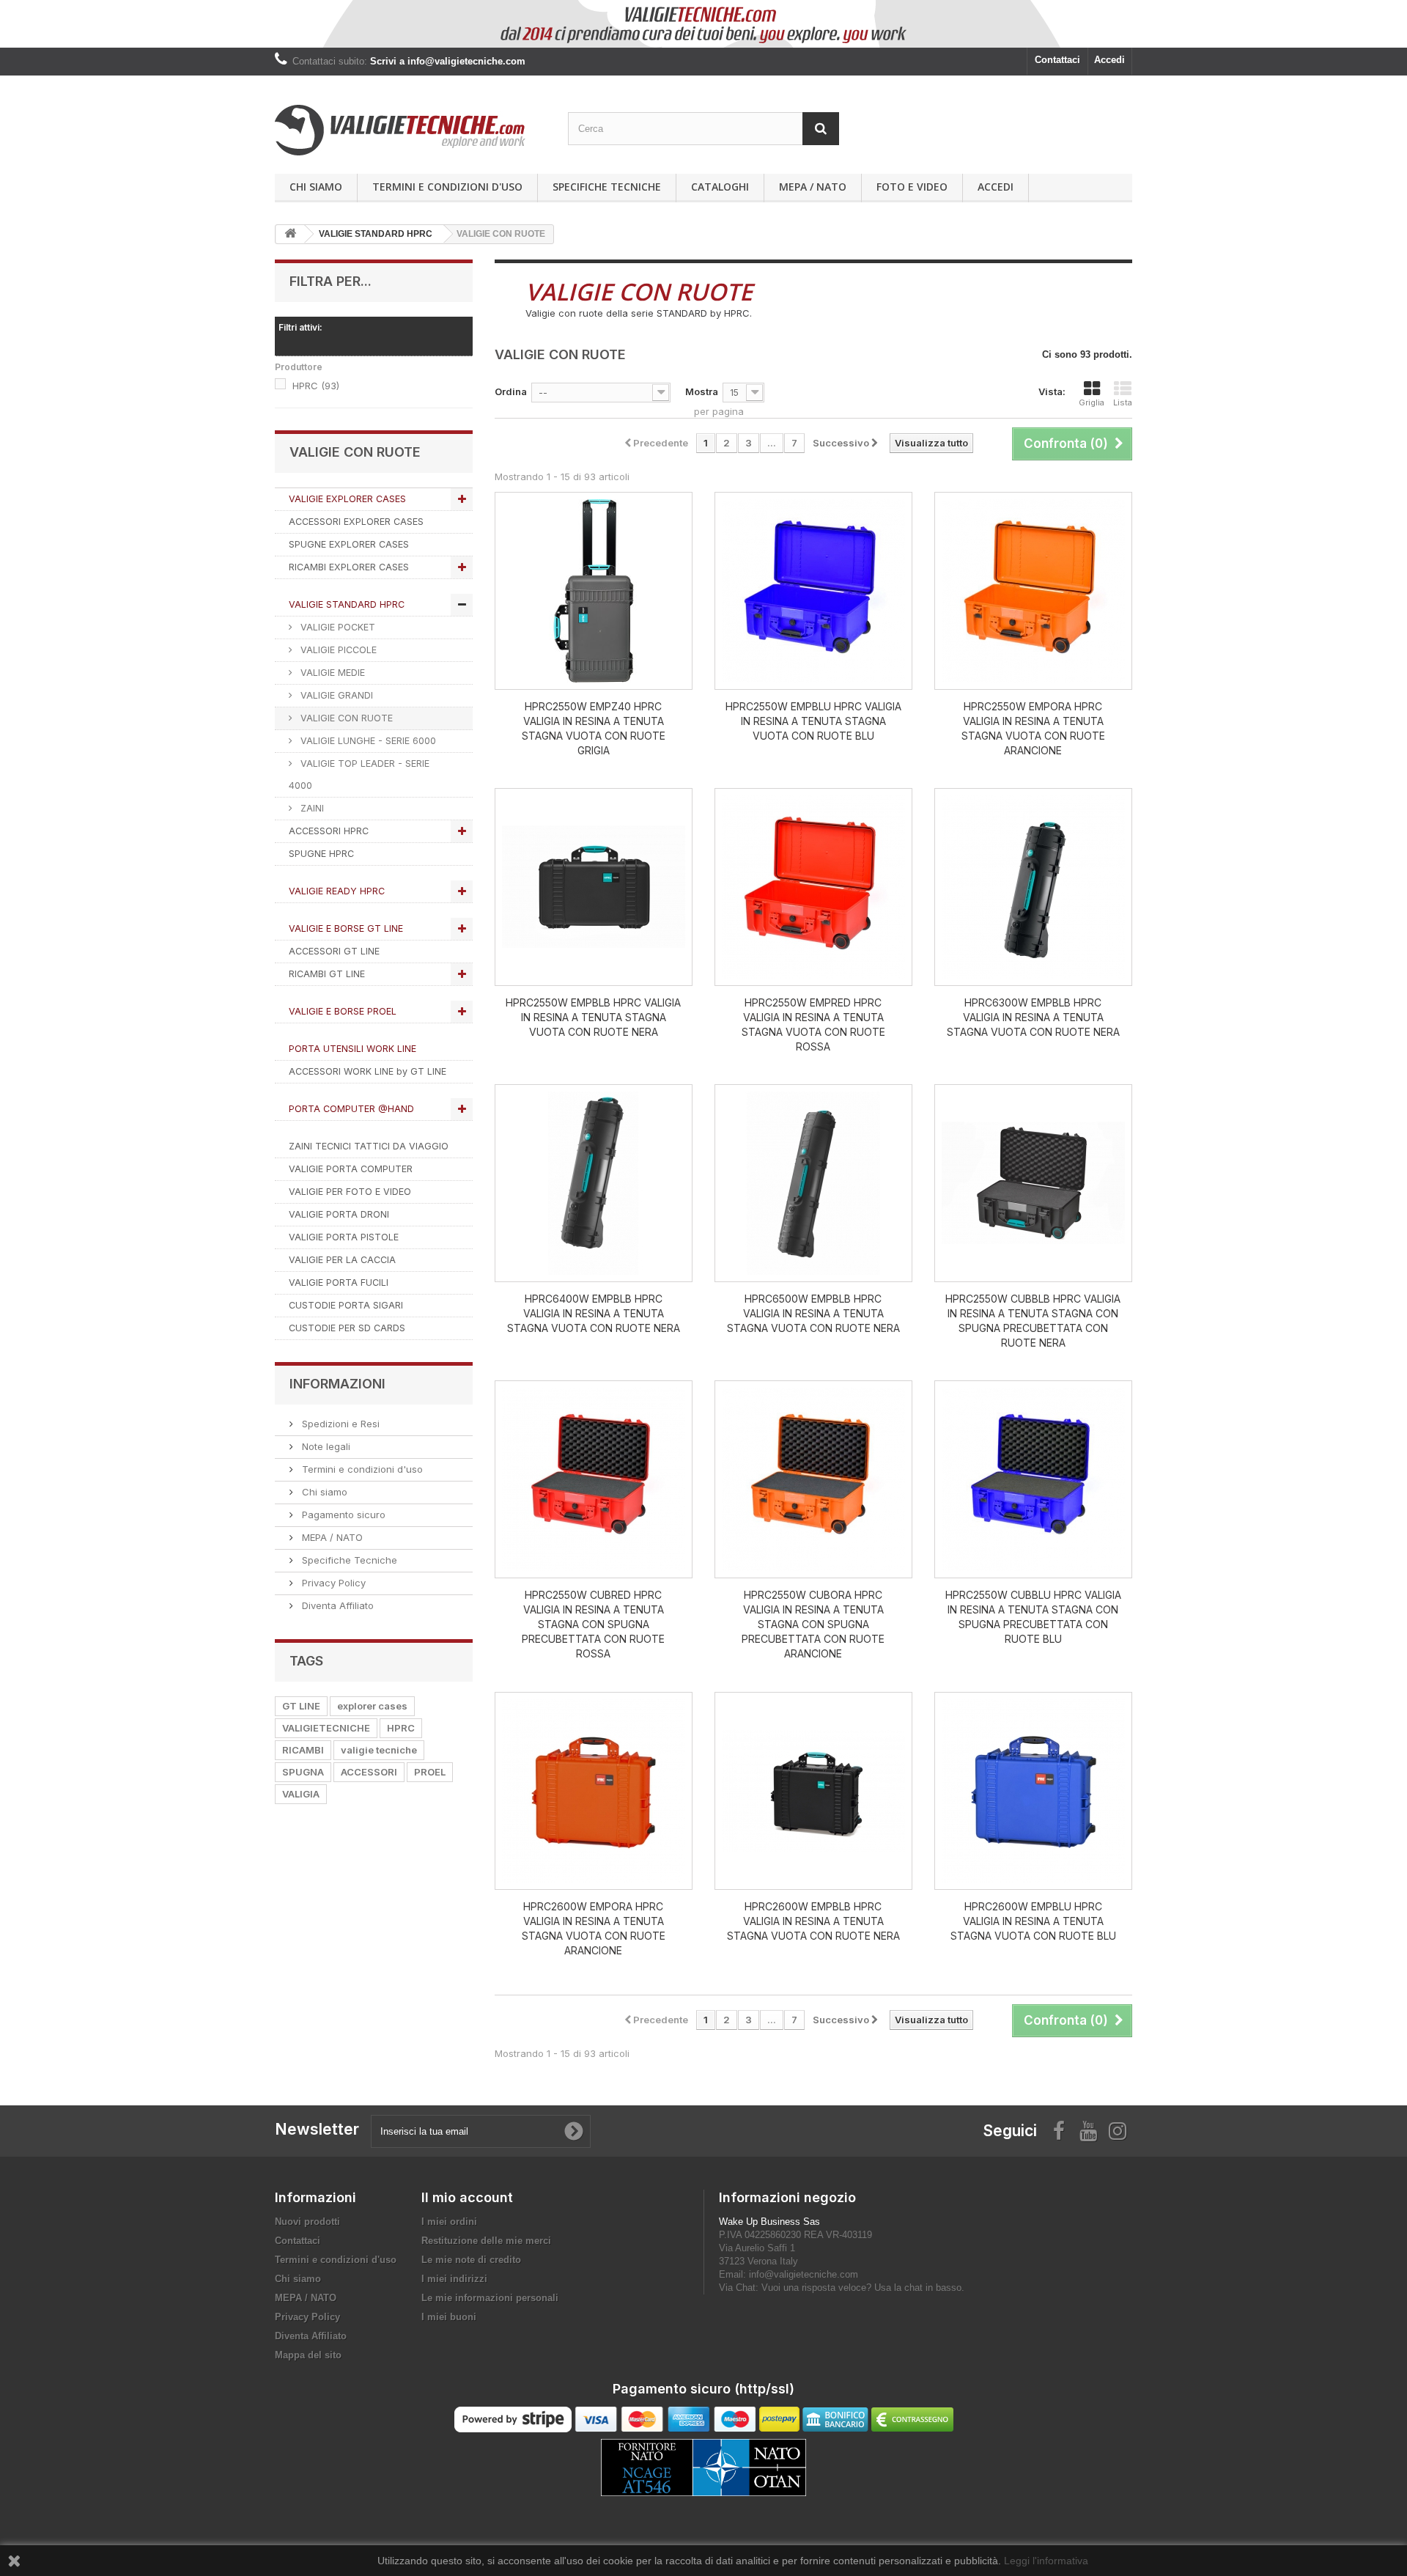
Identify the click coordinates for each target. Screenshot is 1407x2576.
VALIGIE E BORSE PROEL (343, 1011)
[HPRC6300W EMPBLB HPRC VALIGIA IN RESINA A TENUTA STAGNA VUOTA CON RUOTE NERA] (1033, 887)
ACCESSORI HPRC (329, 831)
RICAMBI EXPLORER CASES (349, 567)
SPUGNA (303, 1772)
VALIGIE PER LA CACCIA (342, 1260)
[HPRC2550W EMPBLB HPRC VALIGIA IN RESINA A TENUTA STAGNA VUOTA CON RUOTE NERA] (594, 887)
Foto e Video (912, 187)
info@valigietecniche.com (804, 2274)
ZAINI (311, 808)
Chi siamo (316, 187)
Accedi (1109, 60)
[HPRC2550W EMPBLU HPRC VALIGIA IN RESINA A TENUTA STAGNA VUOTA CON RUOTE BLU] (813, 591)
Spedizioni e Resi (339, 1424)
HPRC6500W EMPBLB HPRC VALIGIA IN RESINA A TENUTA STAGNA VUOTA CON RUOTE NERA (813, 1313)
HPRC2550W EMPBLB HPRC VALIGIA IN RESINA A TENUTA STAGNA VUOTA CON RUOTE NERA (593, 1017)
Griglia (1092, 402)
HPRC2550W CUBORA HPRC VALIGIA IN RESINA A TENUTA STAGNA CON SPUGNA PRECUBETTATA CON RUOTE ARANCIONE (813, 1624)
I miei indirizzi (454, 2279)
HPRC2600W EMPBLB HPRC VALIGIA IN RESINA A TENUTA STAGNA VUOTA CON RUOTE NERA (813, 1921)
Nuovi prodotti (307, 2222)
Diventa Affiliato (336, 1605)
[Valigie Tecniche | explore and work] (410, 130)
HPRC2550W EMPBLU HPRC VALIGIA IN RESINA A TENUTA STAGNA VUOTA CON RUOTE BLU (813, 721)
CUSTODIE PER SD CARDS (347, 1328)
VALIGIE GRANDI (335, 695)
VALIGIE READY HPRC (337, 891)
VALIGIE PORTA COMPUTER (351, 1169)
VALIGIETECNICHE (326, 1728)
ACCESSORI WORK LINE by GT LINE (368, 1071)
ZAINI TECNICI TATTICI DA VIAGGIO (369, 1146)
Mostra (702, 391)
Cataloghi (720, 187)
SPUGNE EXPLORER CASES (349, 544)
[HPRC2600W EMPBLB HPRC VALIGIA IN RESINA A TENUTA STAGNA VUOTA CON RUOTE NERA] (813, 1791)
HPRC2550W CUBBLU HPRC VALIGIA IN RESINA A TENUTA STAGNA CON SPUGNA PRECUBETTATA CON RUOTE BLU (1033, 1617)
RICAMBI (303, 1750)
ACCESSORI (369, 1772)
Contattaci (1057, 60)
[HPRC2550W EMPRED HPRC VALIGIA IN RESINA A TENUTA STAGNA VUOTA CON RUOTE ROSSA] (813, 887)
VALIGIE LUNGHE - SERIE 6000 (367, 741)
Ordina (511, 391)
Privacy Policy (332, 1583)
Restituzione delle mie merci (486, 2241)
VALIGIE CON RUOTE (345, 718)
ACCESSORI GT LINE (334, 951)
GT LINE (301, 1706)
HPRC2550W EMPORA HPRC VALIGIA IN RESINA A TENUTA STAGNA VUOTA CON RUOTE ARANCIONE (1033, 728)
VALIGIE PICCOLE (337, 650)
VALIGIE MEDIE (331, 673)
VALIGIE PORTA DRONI (339, 1214)
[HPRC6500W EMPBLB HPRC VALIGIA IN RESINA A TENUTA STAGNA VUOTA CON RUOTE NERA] (813, 1183)
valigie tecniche (379, 1750)
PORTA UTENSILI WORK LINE (352, 1049)
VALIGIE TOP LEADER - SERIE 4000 (359, 774)
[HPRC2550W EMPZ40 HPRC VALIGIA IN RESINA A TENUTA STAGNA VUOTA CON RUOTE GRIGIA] (594, 591)
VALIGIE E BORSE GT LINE (346, 928)
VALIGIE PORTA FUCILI (339, 1283)
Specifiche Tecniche (607, 187)
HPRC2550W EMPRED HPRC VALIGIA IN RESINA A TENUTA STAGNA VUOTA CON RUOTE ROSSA (813, 1024)
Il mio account (467, 2197)
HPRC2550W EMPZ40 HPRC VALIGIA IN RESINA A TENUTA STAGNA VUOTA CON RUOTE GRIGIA (594, 728)
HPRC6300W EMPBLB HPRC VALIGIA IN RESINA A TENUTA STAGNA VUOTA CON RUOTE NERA (1033, 1017)
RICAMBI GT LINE (327, 974)
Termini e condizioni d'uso (447, 187)
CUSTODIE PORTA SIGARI (346, 1305)
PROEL (430, 1772)
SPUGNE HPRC (321, 854)
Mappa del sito (308, 2355)
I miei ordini (449, 2222)
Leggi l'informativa (1046, 2561)
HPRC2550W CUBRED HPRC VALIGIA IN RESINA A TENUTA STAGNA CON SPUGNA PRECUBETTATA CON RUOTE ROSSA (593, 1624)
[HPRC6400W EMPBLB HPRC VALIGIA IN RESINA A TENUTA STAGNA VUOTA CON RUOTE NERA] (594, 1183)
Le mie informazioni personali (490, 2298)
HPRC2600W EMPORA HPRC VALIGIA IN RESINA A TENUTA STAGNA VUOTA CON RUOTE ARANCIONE (594, 1928)
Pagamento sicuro (342, 1515)
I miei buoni (449, 2317)
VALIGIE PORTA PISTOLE (344, 1237)
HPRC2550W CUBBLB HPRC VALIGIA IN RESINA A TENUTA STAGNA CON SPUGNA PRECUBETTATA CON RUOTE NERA (1033, 1321)
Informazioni (337, 1384)
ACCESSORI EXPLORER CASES (356, 522)
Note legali (325, 1446)
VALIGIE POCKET (336, 627)
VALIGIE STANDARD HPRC (347, 604)
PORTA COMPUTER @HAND (351, 1109)
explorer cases (372, 1706)
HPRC (316, 386)
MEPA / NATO (813, 187)
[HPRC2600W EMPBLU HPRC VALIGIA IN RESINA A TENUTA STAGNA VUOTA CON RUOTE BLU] (1033, 1791)
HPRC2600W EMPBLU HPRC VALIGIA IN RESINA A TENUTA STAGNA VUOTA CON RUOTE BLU (1033, 1921)
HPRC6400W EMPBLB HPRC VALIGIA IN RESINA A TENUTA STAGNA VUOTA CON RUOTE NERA (594, 1313)
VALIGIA (301, 1794)
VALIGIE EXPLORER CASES (347, 499)
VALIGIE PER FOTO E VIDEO (350, 1192)
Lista (1123, 402)
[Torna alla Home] (290, 234)
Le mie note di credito (471, 2260)
